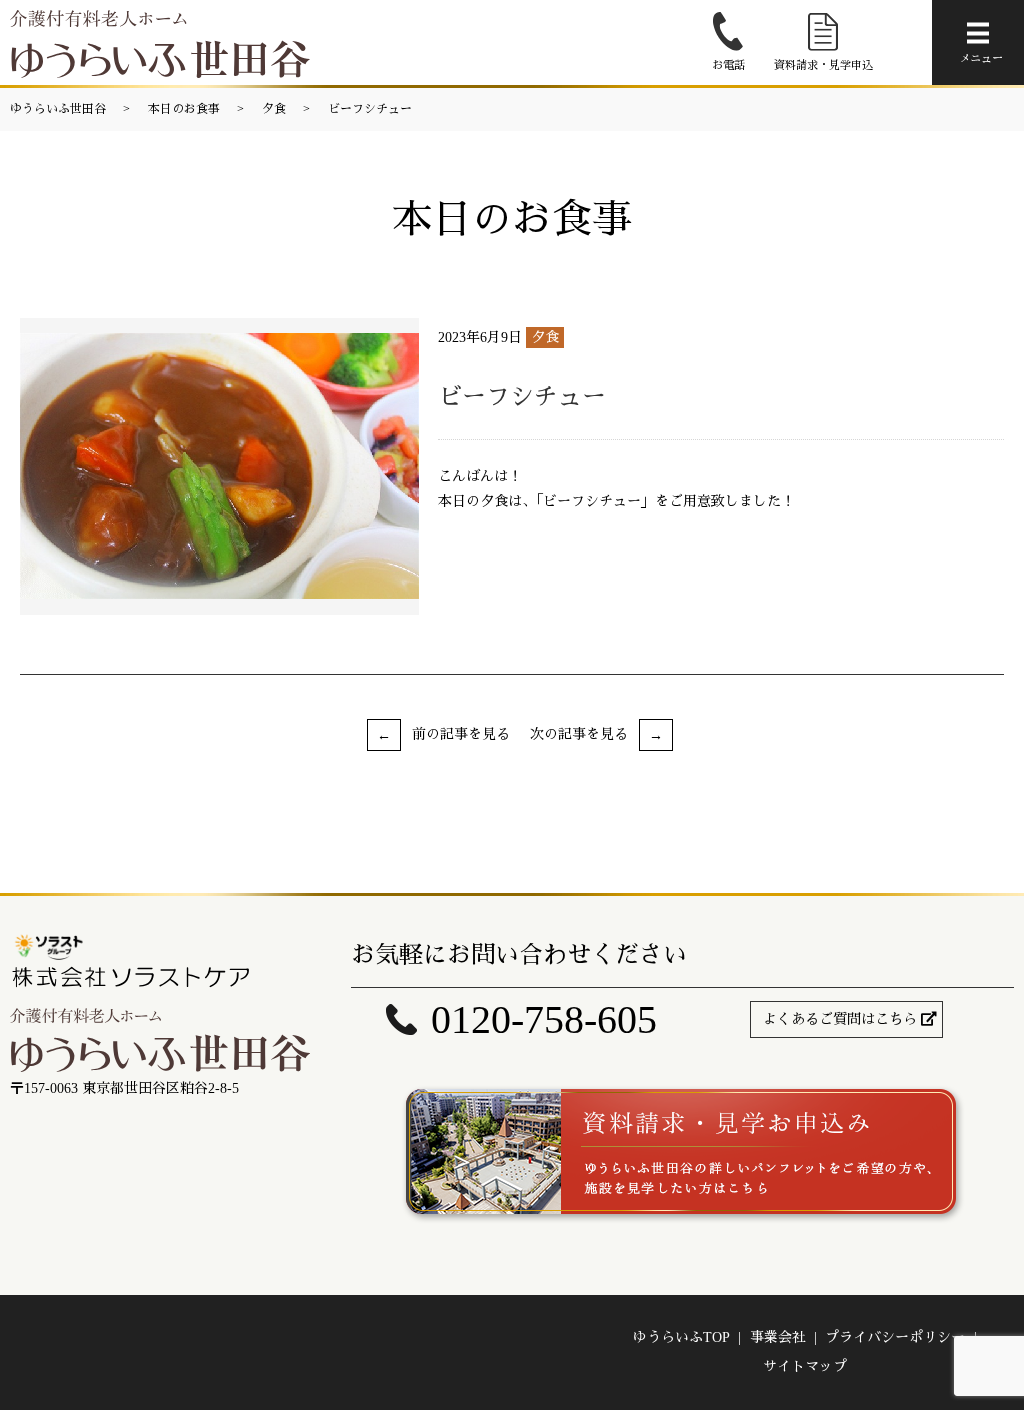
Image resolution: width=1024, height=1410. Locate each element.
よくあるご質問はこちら (840, 1019)
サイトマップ (805, 1366)
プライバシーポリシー (895, 1337)
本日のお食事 (184, 109)
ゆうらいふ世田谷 (58, 109)
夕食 (274, 109)
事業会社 (778, 1337)
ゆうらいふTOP (681, 1337)
